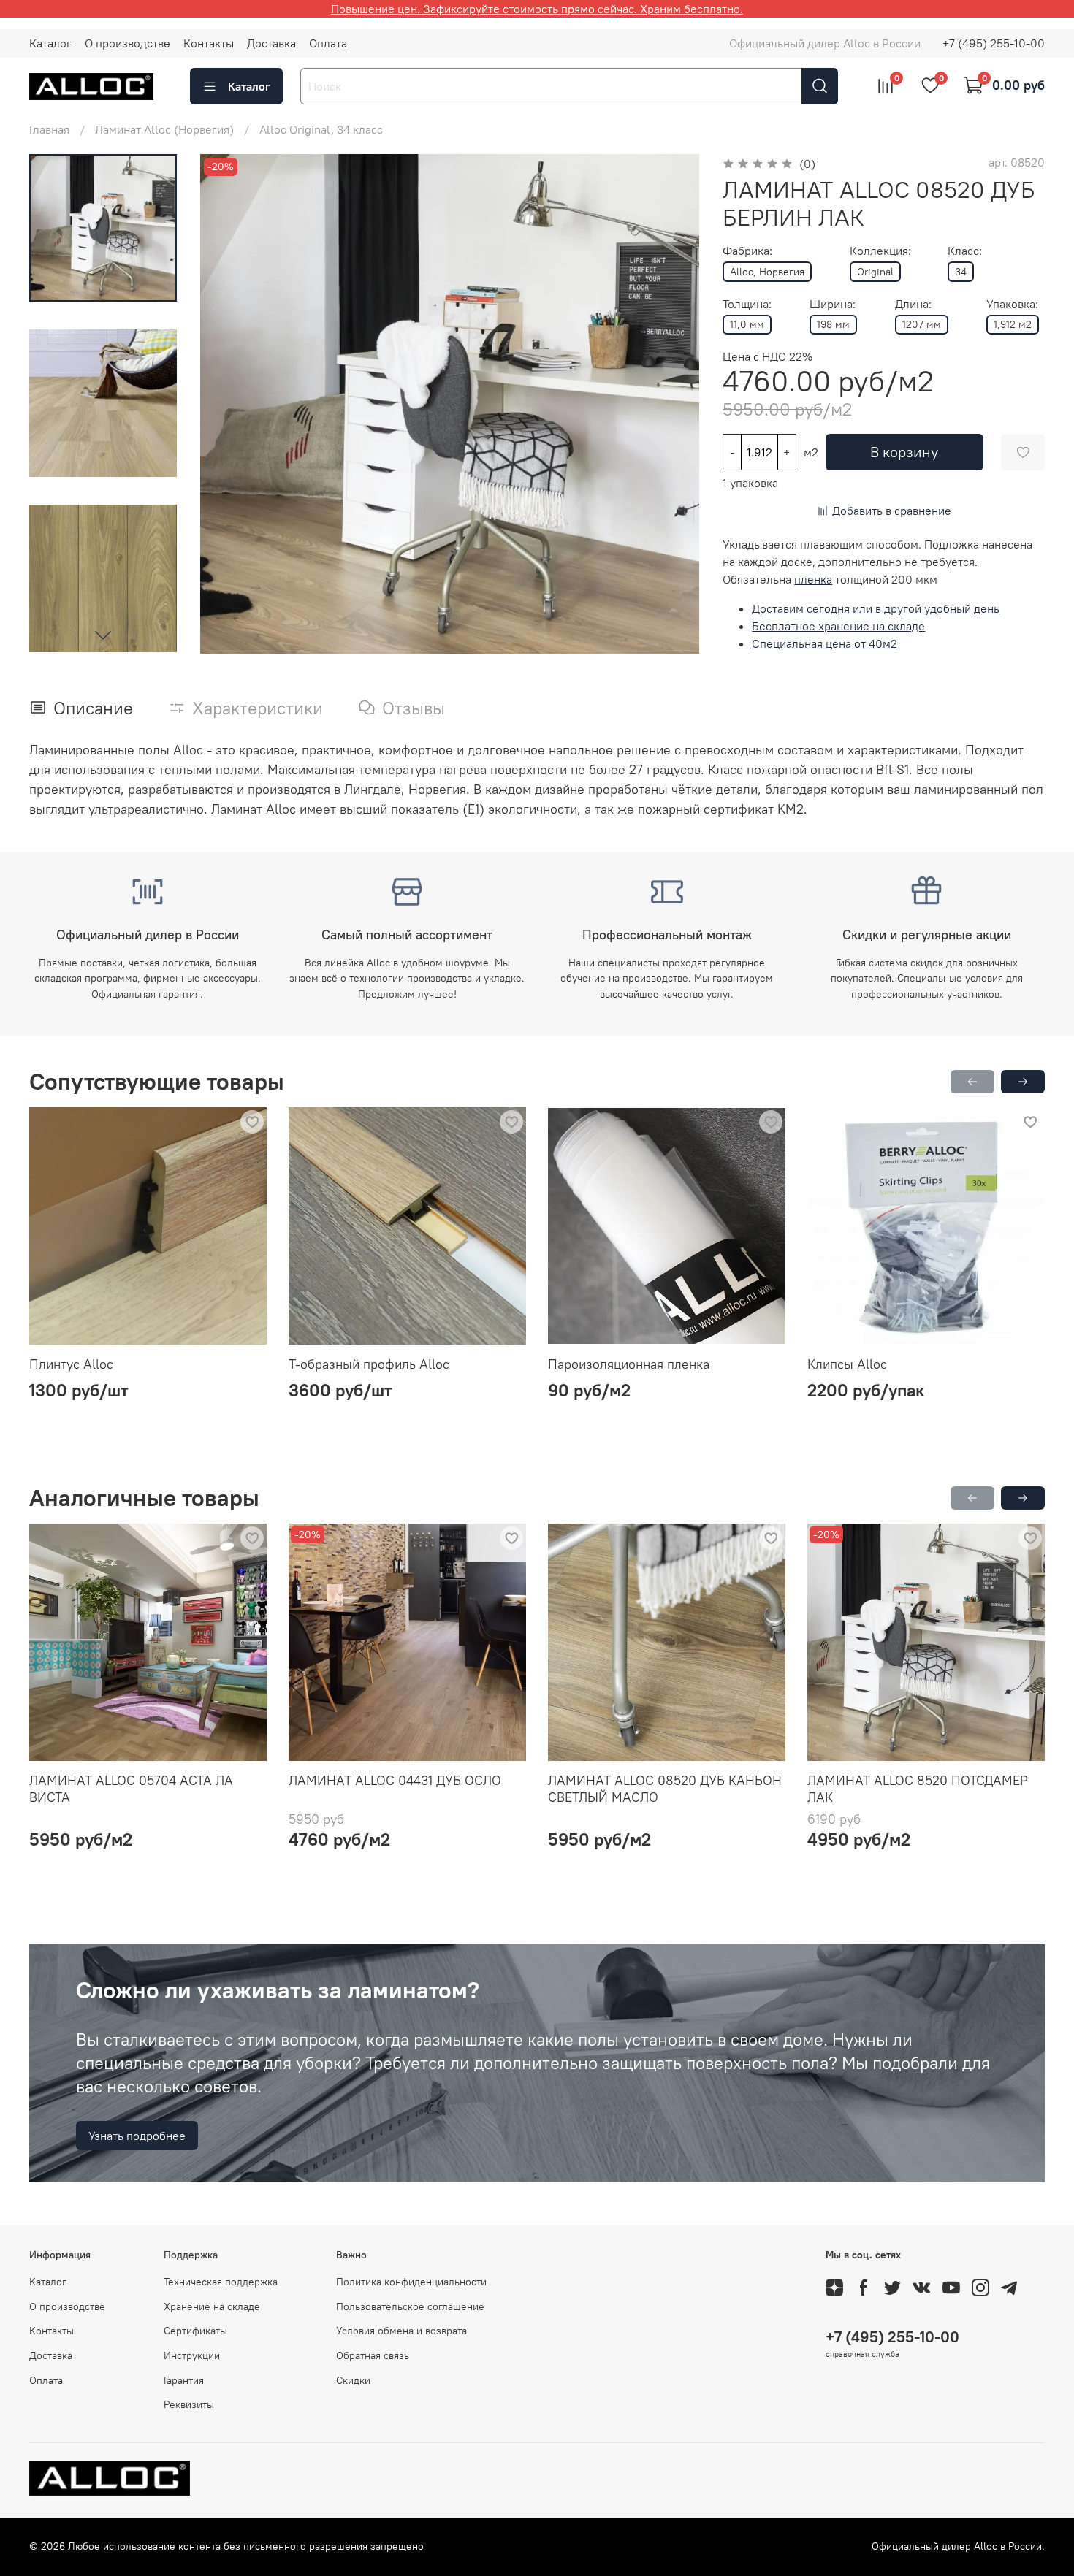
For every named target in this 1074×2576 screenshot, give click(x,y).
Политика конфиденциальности (411, 2282)
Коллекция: (880, 251)
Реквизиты (189, 2404)
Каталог (50, 43)
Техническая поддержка (221, 2282)
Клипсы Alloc (847, 1364)
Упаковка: (1012, 304)
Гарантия (184, 2380)
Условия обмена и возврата (401, 2331)
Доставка (271, 43)
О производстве (127, 43)
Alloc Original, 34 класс (321, 129)
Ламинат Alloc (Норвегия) (164, 129)
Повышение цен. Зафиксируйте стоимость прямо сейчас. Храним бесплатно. (537, 9)
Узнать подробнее (137, 2136)
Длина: (913, 304)
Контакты (209, 43)
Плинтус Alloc (71, 1364)
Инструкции (192, 2355)
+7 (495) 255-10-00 (994, 43)
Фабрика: (747, 251)
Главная (49, 129)
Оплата (328, 43)
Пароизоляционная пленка (629, 1364)
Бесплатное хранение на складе (838, 626)
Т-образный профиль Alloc (369, 1364)
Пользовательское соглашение (410, 2306)
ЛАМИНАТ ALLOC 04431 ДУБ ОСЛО (395, 1780)
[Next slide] (103, 635)
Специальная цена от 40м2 (824, 643)
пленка (813, 579)
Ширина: (833, 304)
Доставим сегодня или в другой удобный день (876, 608)
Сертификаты (195, 2331)
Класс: (965, 251)
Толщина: (747, 304)
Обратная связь (373, 2355)
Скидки (353, 2380)
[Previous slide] (229, 404)
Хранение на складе (212, 2306)
